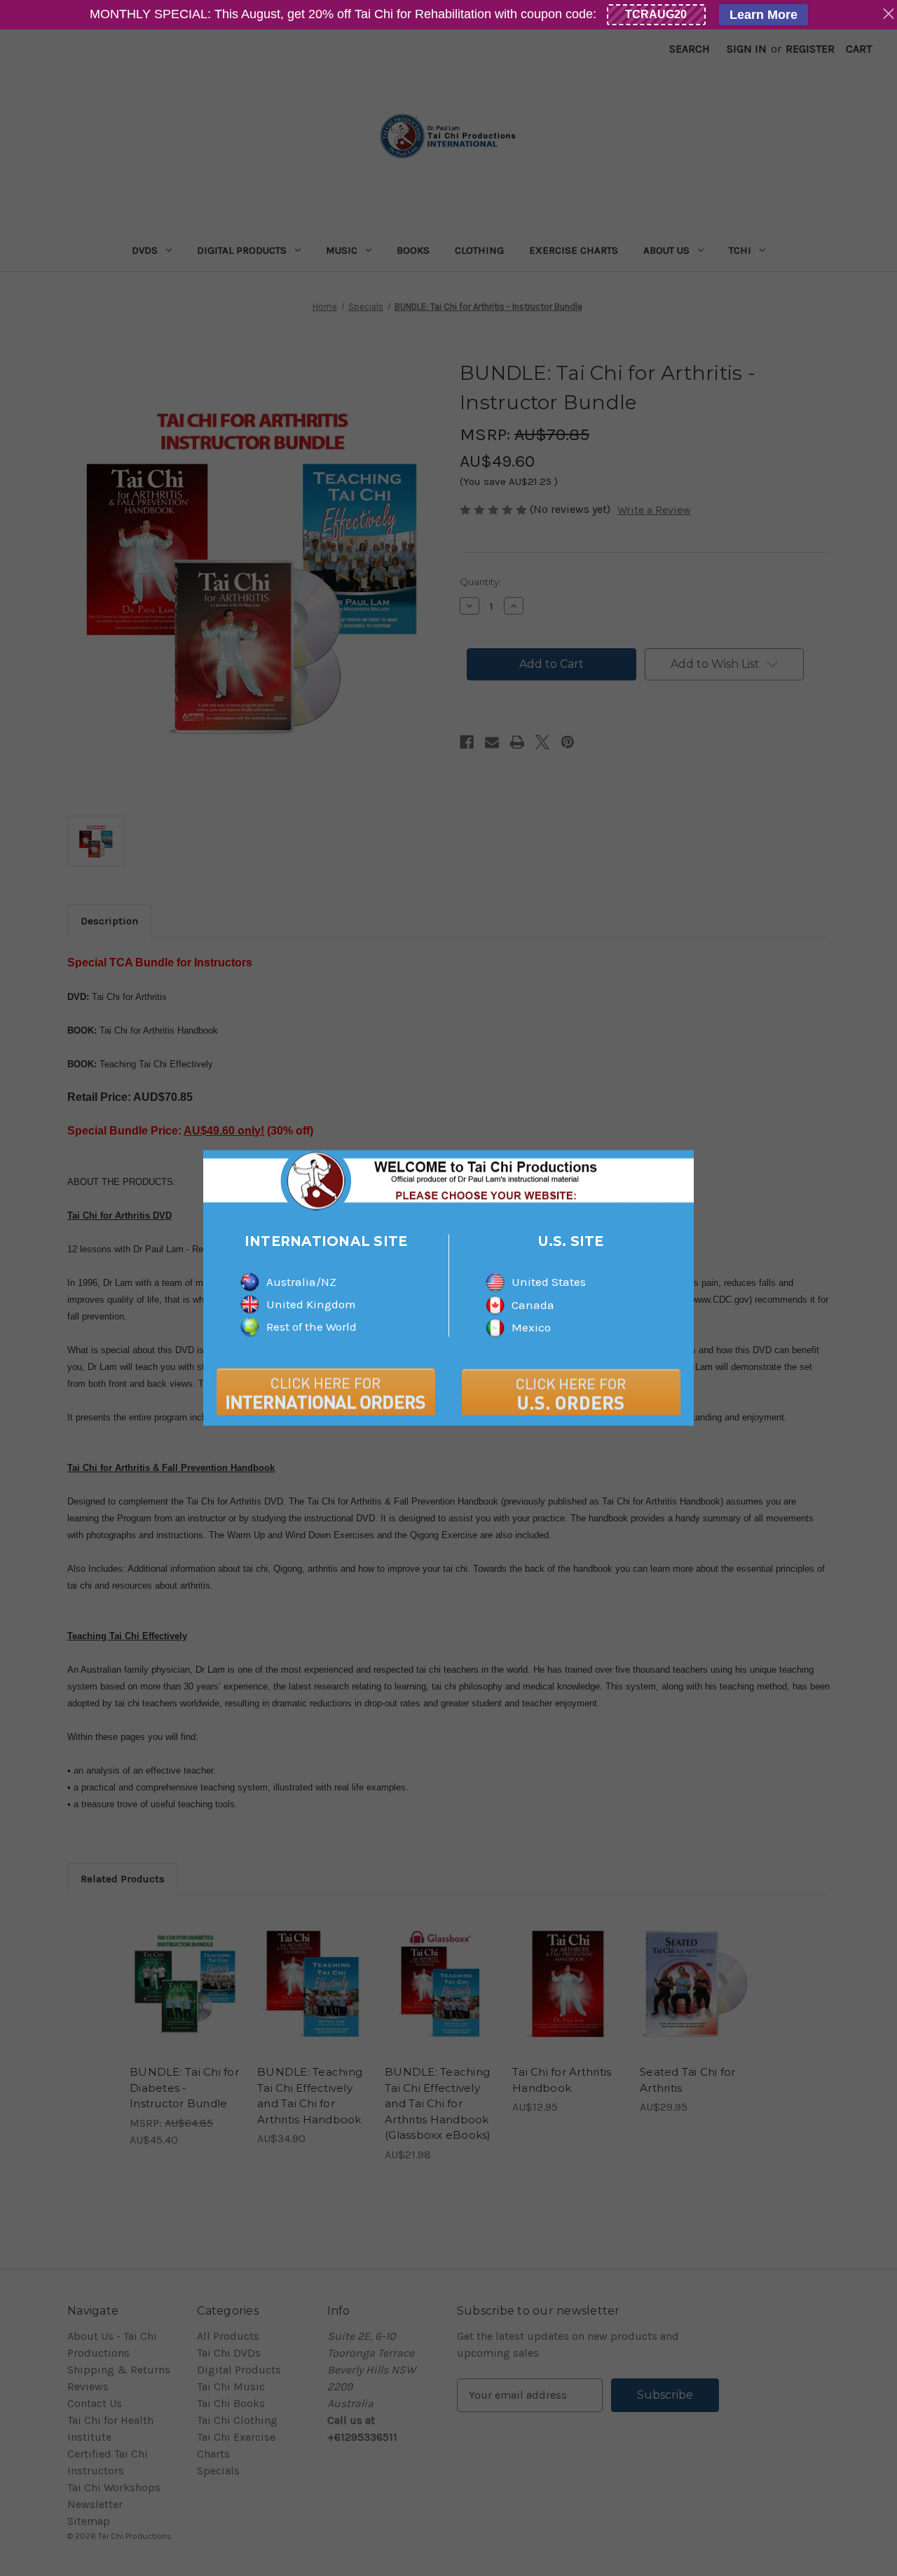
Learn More (764, 15)
